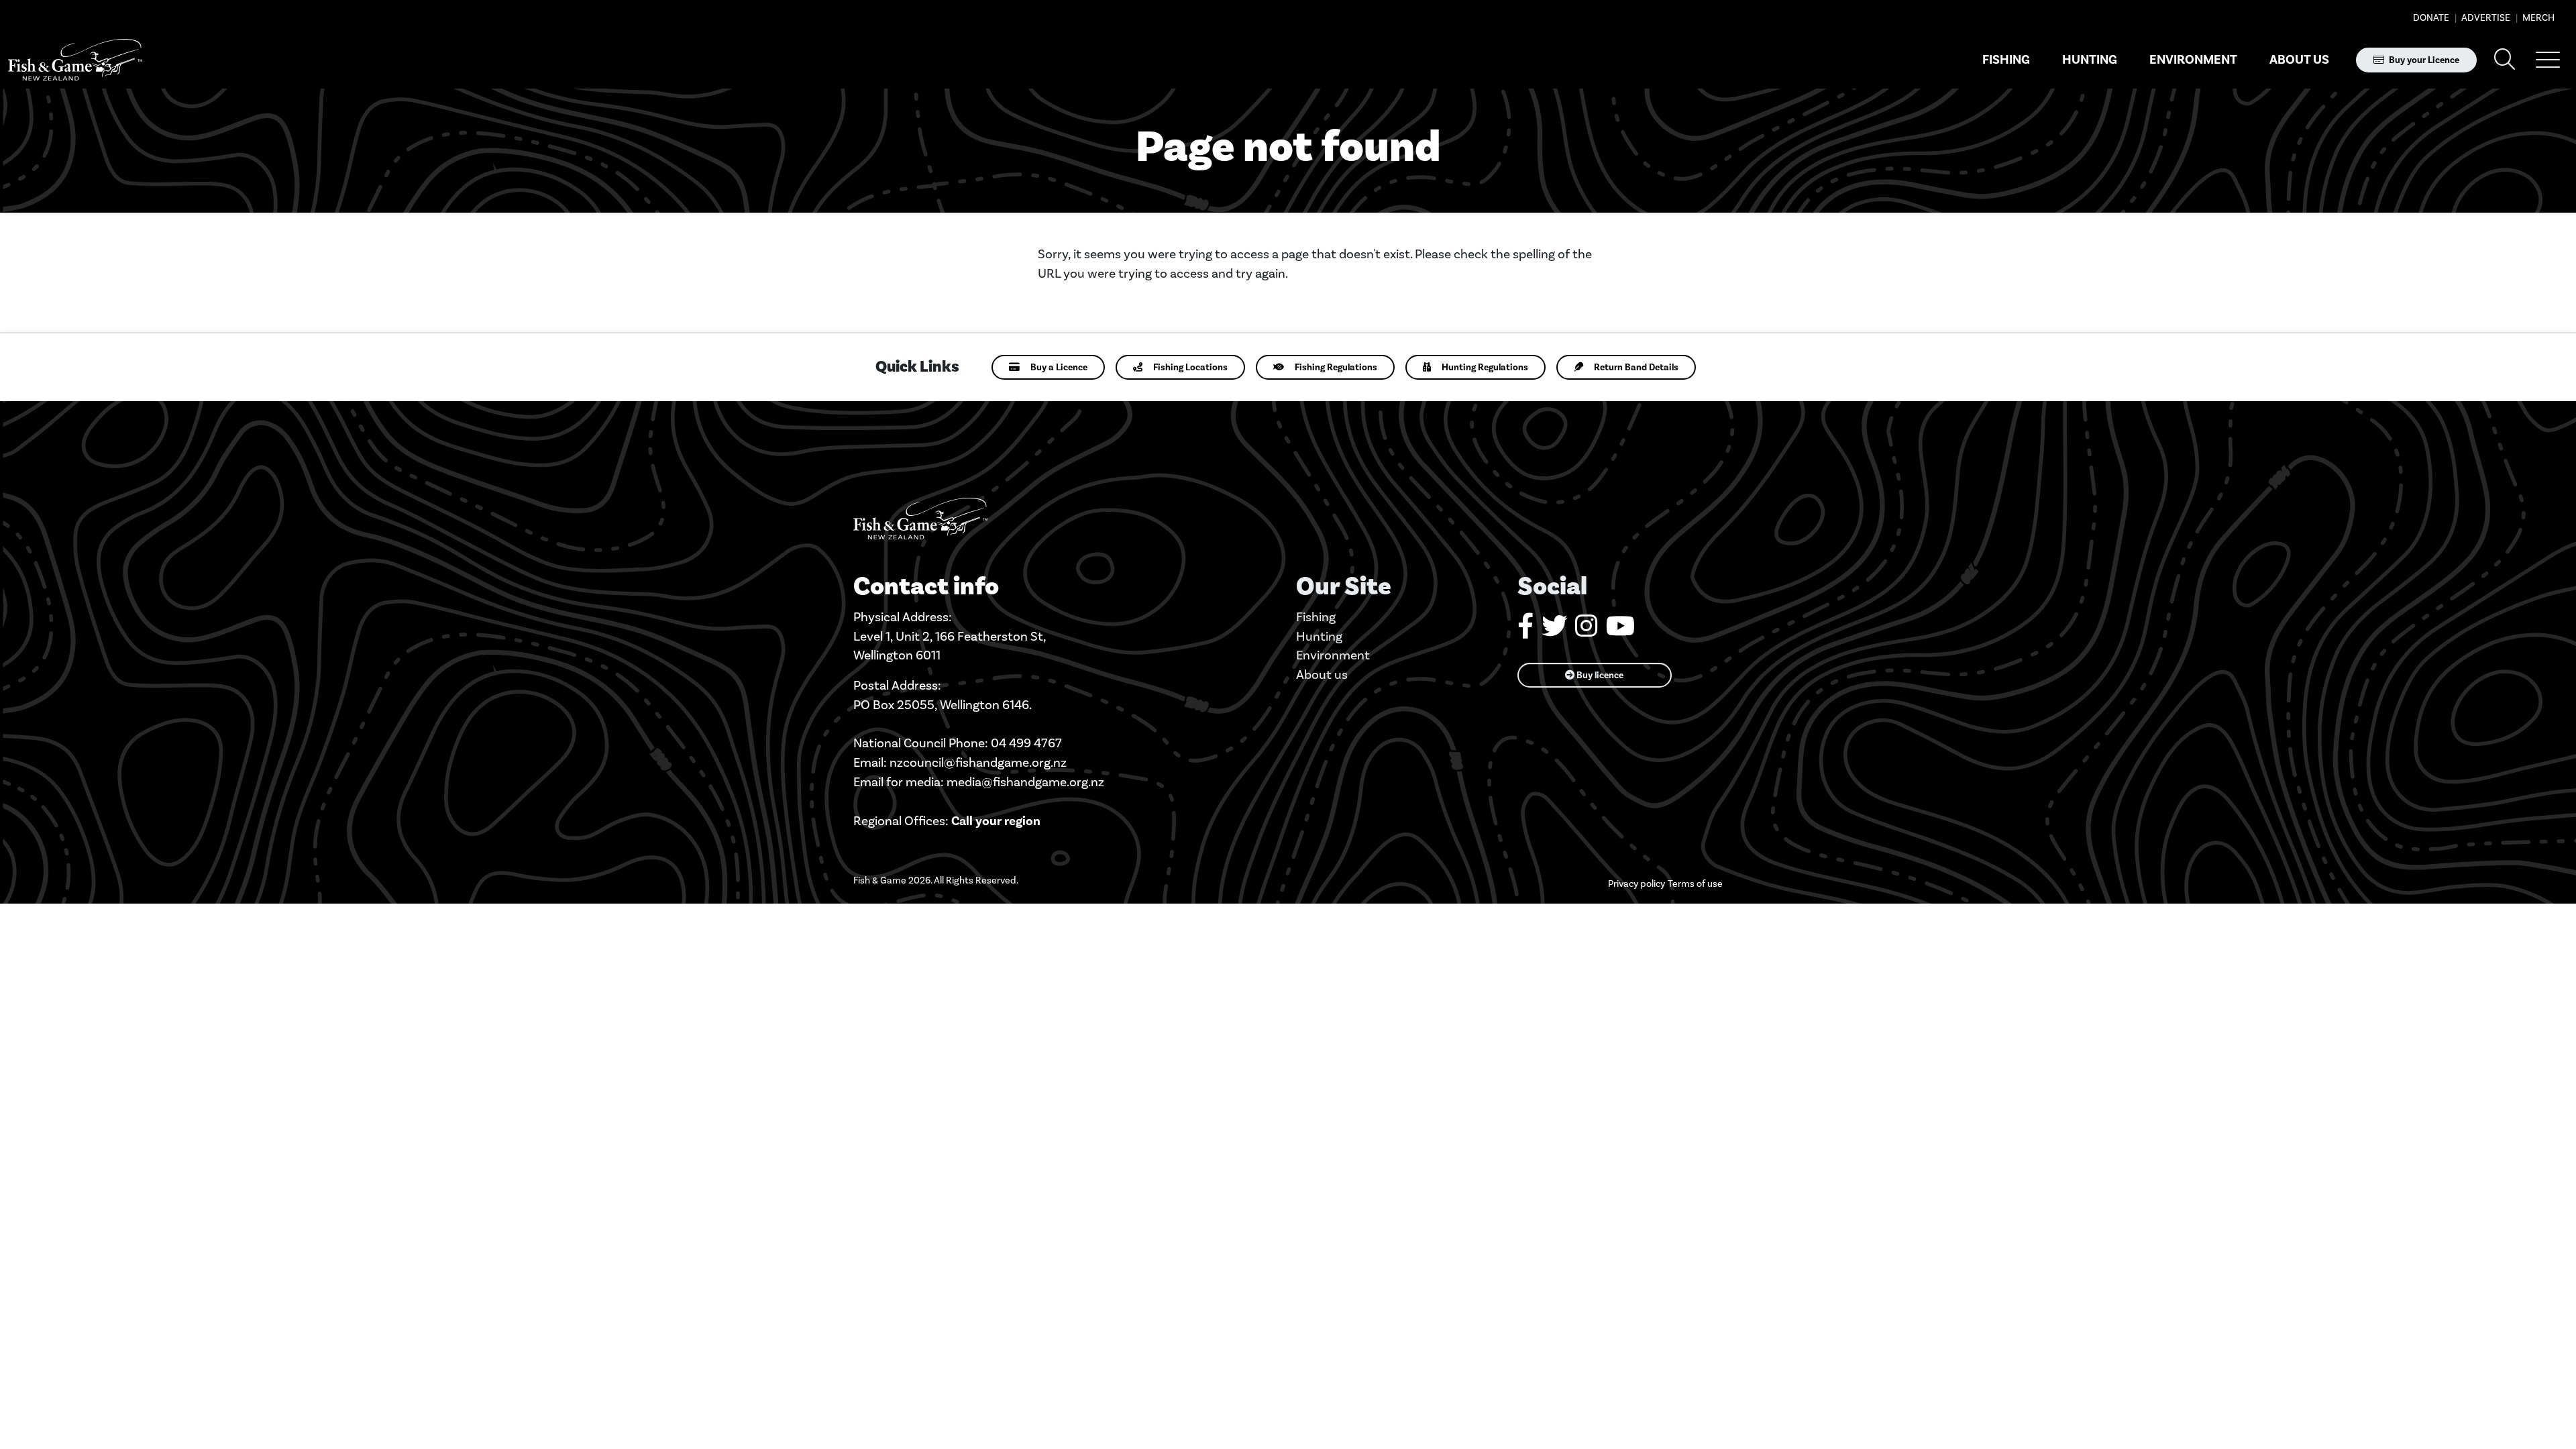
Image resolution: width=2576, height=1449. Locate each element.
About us (2299, 60)
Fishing (2006, 60)
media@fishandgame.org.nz (1025, 782)
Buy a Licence (1059, 367)
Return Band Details (1636, 367)
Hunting (2090, 60)
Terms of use (1695, 884)
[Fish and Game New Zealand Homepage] (75, 60)
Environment (2193, 60)
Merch (2537, 18)
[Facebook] (1525, 631)
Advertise (2485, 18)
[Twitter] (1554, 631)
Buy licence (1599, 675)
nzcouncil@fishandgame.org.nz (978, 762)
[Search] (2505, 60)
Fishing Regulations (1336, 367)
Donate (2431, 18)
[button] (2548, 60)
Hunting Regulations (1485, 367)
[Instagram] (1587, 631)
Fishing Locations (1190, 367)
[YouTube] (1620, 631)
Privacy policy (1636, 884)
